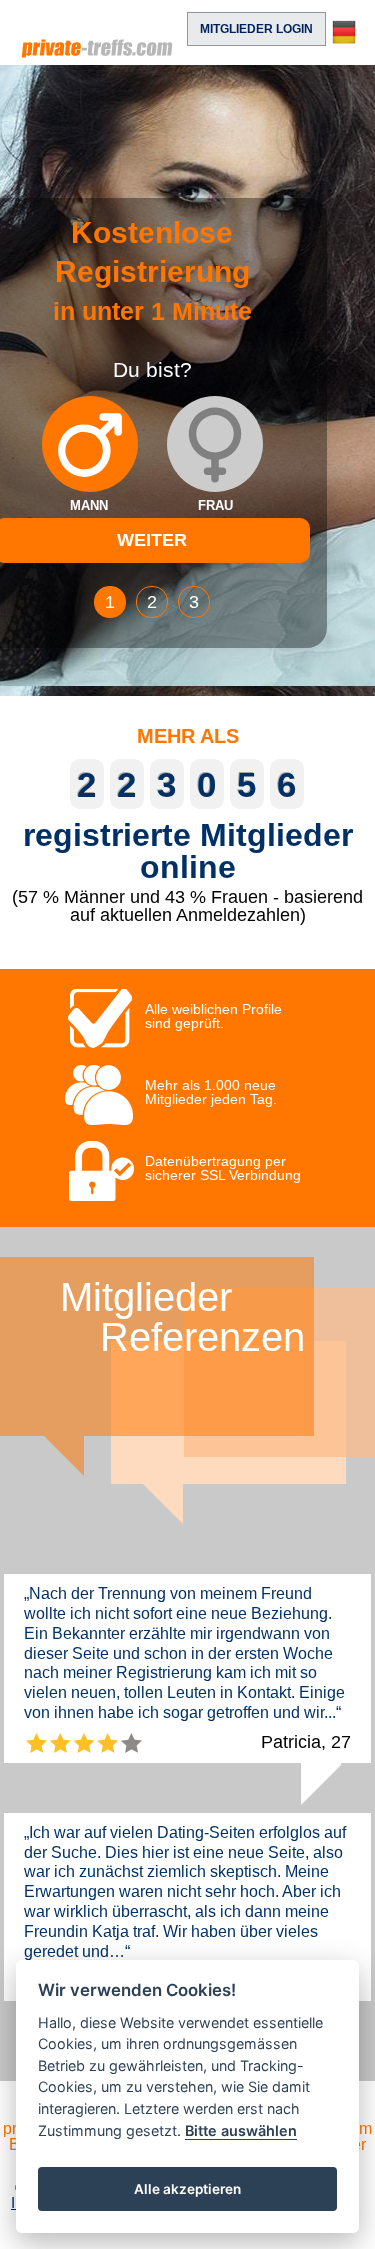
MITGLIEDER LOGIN (256, 29)
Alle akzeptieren (187, 2189)
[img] (90, 444)
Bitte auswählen (241, 2130)
